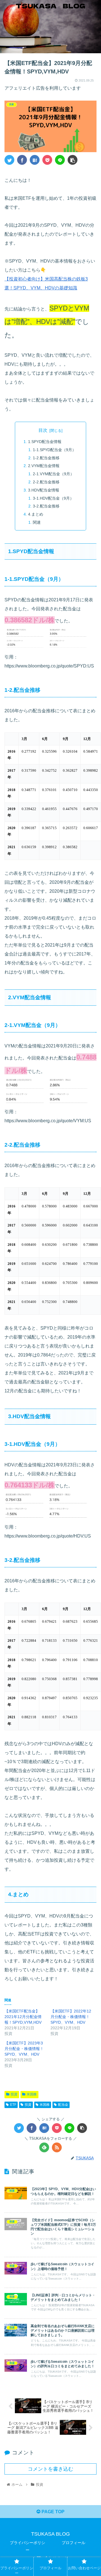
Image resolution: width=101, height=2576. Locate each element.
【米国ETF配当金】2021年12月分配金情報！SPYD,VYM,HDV (23, 2017)
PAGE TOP (52, 2512)
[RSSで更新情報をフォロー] (57, 2147)
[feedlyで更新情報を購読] (44, 2147)
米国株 (32, 2094)
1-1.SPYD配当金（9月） (54, 450)
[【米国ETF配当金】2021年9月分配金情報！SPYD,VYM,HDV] (35, 160)
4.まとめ (36, 514)
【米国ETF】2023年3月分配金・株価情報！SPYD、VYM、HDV (24, 2049)
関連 (37, 522)
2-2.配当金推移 (46, 482)
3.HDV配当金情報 (44, 490)
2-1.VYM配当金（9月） (53, 474)
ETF (13, 2105)
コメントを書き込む (50, 2469)
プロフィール (74, 2543)
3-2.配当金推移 (46, 506)
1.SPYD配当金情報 (45, 442)
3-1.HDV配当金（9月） (53, 498)
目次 (43, 430)
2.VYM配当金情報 (44, 466)
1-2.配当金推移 (46, 458)
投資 (14, 2094)
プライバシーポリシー (27, 2546)
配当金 (63, 2105)
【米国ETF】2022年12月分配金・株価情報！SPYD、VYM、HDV (71, 2017)
